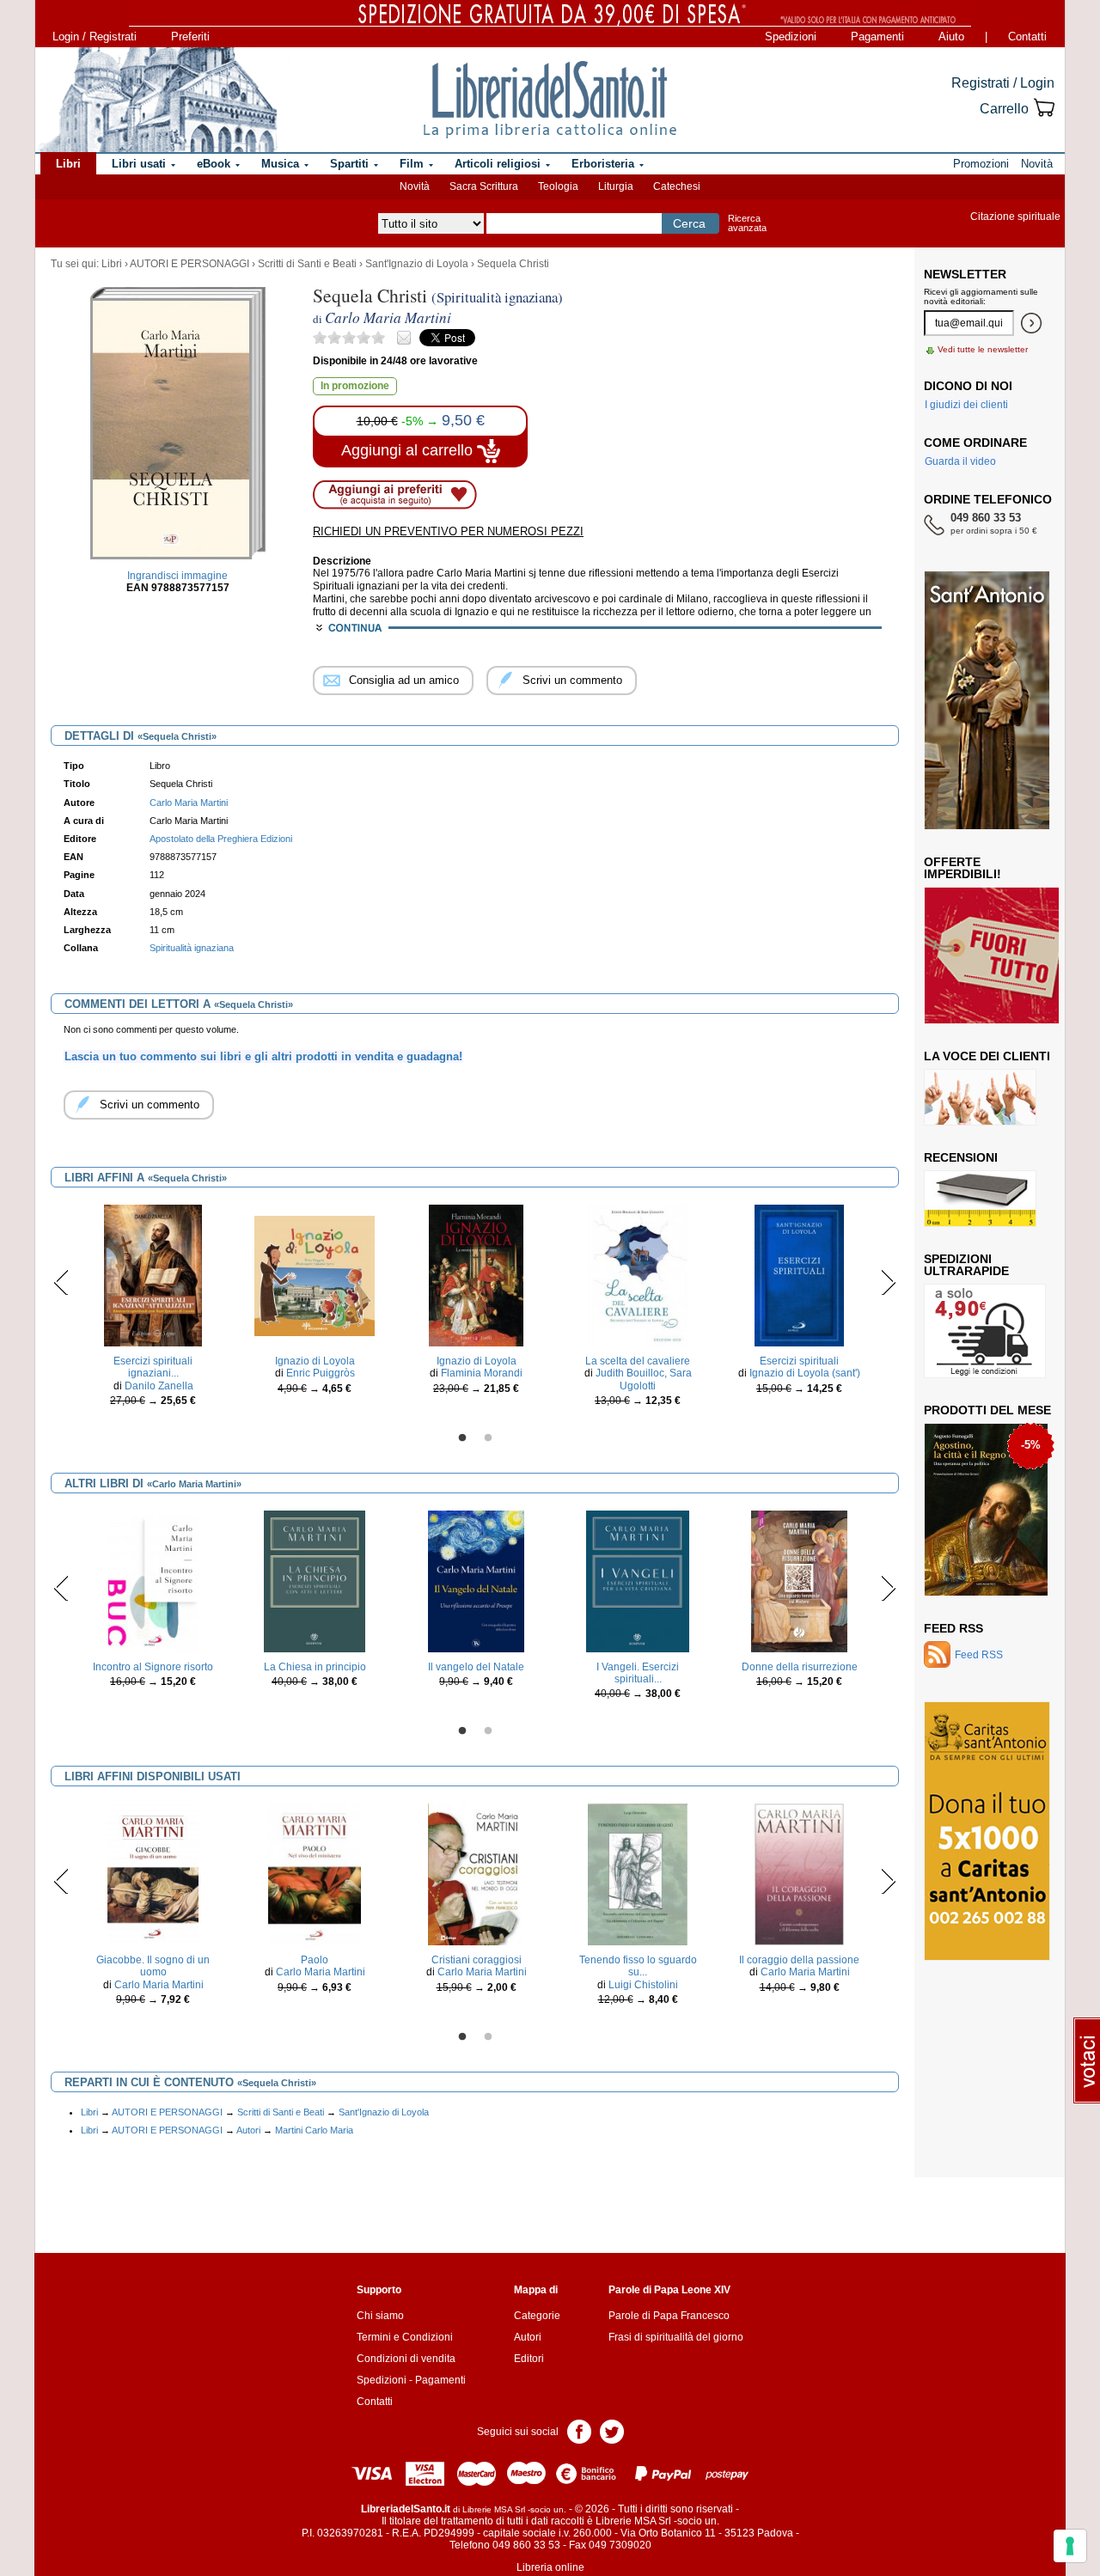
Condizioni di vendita (406, 2359)
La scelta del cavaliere (638, 1361)
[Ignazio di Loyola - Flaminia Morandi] (476, 1275)
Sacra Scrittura (484, 186)
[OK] (1031, 323)
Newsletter (965, 274)
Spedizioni (791, 37)
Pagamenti (877, 37)
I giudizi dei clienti (966, 405)
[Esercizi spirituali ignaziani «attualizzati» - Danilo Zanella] (153, 1275)
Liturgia (616, 186)
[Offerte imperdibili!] (998, 955)
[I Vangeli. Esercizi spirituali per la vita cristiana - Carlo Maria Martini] (638, 1580)
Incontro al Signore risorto (153, 1667)
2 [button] (488, 1438)
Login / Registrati (95, 37)
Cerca (689, 223)
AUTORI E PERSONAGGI (189, 264)
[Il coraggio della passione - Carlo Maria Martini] (799, 1874)
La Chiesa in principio (315, 1667)
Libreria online (550, 2567)
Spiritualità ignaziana (192, 948)
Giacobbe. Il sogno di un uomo (153, 1966)
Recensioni (961, 1157)
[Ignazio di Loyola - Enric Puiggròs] (315, 1275)
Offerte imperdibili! (962, 868)
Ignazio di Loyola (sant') (805, 1373)
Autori (248, 2130)
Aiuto (951, 37)
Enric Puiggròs (321, 1373)
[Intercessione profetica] (982, 1544)
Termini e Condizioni (405, 2337)
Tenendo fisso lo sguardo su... (638, 1966)
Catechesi (677, 186)
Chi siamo (380, 2316)
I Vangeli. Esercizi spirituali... (638, 1673)
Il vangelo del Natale (476, 1667)
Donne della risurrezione (800, 1667)
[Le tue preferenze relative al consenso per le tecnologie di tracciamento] (1070, 2546)
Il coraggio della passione (799, 1960)
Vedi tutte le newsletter (983, 349)
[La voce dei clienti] (980, 1096)
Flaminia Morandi (482, 1373)
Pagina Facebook (579, 2430)
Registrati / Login (1003, 83)
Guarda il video (960, 461)
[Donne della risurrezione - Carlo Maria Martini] (799, 1580)
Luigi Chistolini (643, 1985)
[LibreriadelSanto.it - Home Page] (550, 100)
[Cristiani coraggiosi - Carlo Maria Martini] (476, 1874)
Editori (529, 2359)
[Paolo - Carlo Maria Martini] (314, 1874)
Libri (112, 264)
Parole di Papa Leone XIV (669, 2290)
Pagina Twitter (612, 2430)
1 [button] (462, 1438)
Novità (415, 186)
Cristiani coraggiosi (477, 1960)
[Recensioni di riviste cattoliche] (980, 1198)
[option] (153, 1310)
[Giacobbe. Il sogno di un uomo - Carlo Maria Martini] (153, 1874)
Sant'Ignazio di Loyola (417, 264)
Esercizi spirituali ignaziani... (153, 1367)
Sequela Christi (513, 264)
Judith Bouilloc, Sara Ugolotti (644, 1379)
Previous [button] (61, 1282)
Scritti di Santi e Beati (307, 264)
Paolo (315, 1960)
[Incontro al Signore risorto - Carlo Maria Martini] (153, 1580)
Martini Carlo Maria (314, 2130)
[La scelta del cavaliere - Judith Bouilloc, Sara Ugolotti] (638, 1275)
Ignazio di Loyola (315, 1361)
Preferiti (190, 37)
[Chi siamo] (157, 100)
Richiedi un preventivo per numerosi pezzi (448, 531)
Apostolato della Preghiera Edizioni (221, 839)
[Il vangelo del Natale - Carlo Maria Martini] (476, 1580)
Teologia (558, 186)
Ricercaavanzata (747, 223)
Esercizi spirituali (799, 1361)
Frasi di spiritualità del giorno (676, 2337)
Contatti (1027, 37)
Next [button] (888, 1282)
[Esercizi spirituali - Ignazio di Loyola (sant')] (799, 1275)
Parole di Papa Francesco (669, 2316)
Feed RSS (953, 1628)
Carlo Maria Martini (159, 1985)
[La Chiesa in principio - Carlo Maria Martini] (315, 1580)
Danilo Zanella (159, 1386)
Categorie (537, 2316)
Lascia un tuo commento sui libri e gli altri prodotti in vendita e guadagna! (263, 1056)
